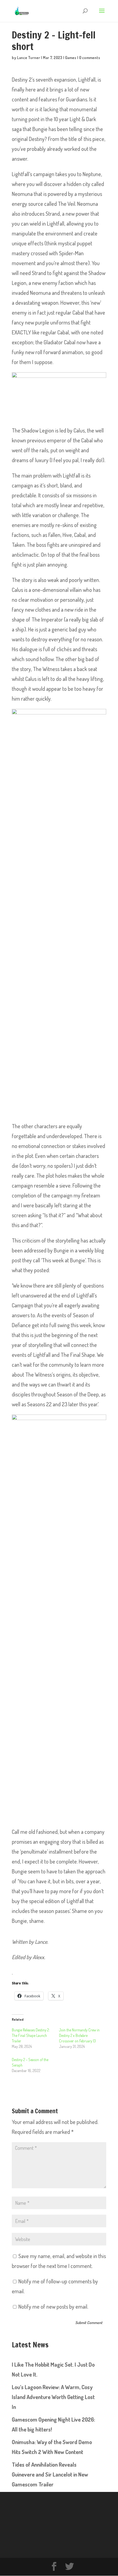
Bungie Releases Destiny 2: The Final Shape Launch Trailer (31, 2035)
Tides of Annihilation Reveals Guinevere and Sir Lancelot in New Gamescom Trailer (50, 2474)
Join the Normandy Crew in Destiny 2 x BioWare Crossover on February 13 (79, 2035)
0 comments (90, 58)
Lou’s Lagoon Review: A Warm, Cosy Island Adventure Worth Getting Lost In (53, 2397)
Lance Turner (29, 58)
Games (71, 58)
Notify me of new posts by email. (53, 2306)
